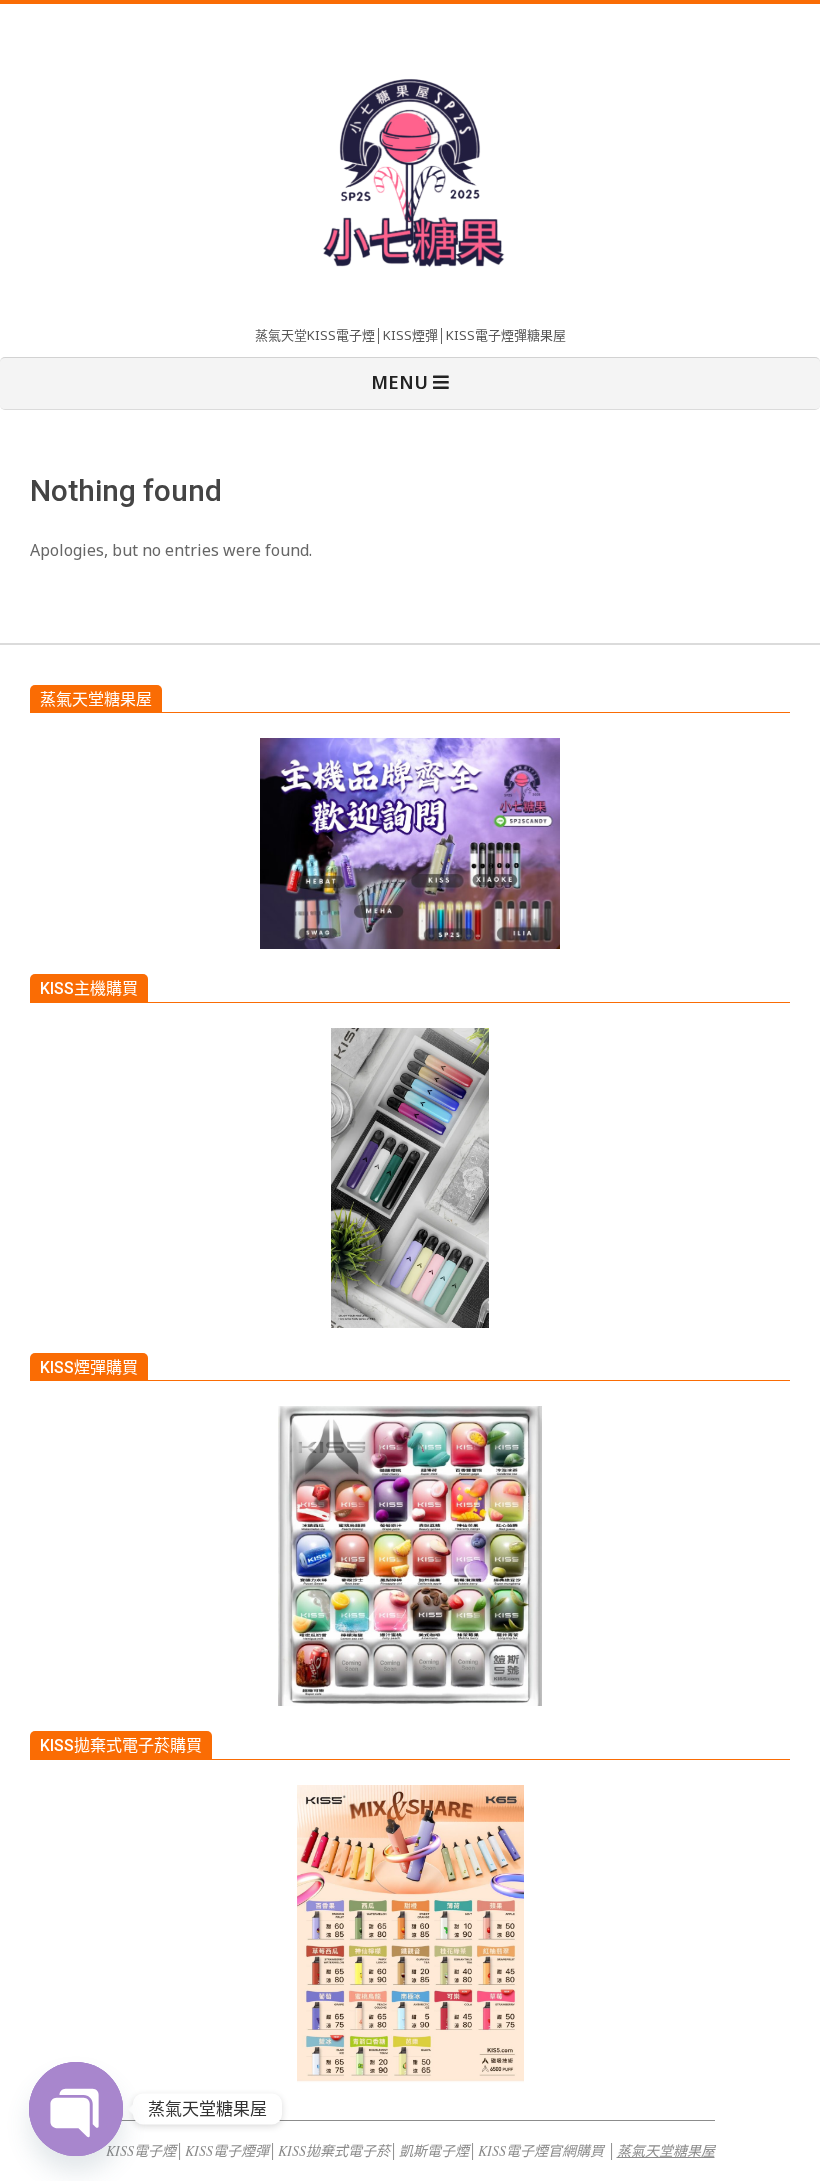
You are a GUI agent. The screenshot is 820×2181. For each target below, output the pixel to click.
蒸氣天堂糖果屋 (666, 2150)
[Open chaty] (76, 2109)
